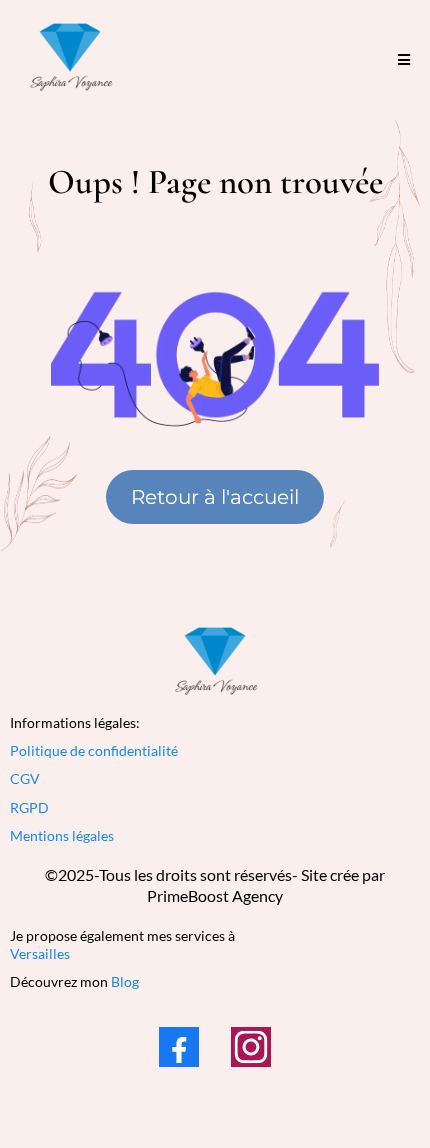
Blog (125, 981)
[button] (404, 60)
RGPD (29, 807)
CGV (25, 778)
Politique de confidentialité (94, 750)
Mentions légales (62, 835)
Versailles (40, 953)
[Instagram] (251, 1047)
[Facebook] (179, 1047)
